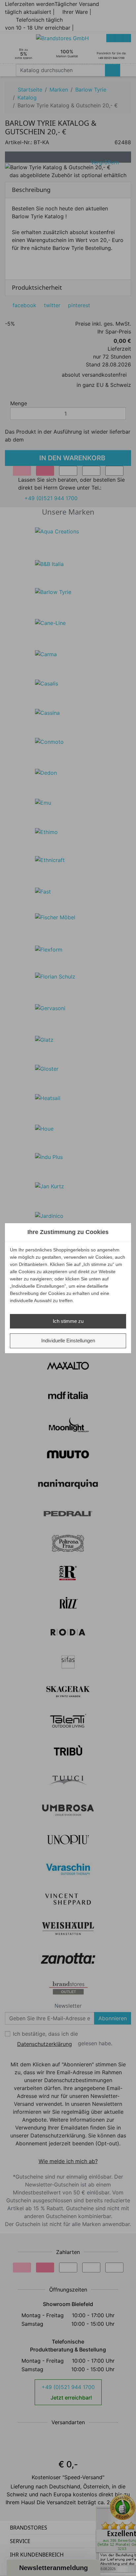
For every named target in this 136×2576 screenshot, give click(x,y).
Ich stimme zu (68, 1321)
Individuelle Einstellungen (68, 1341)
